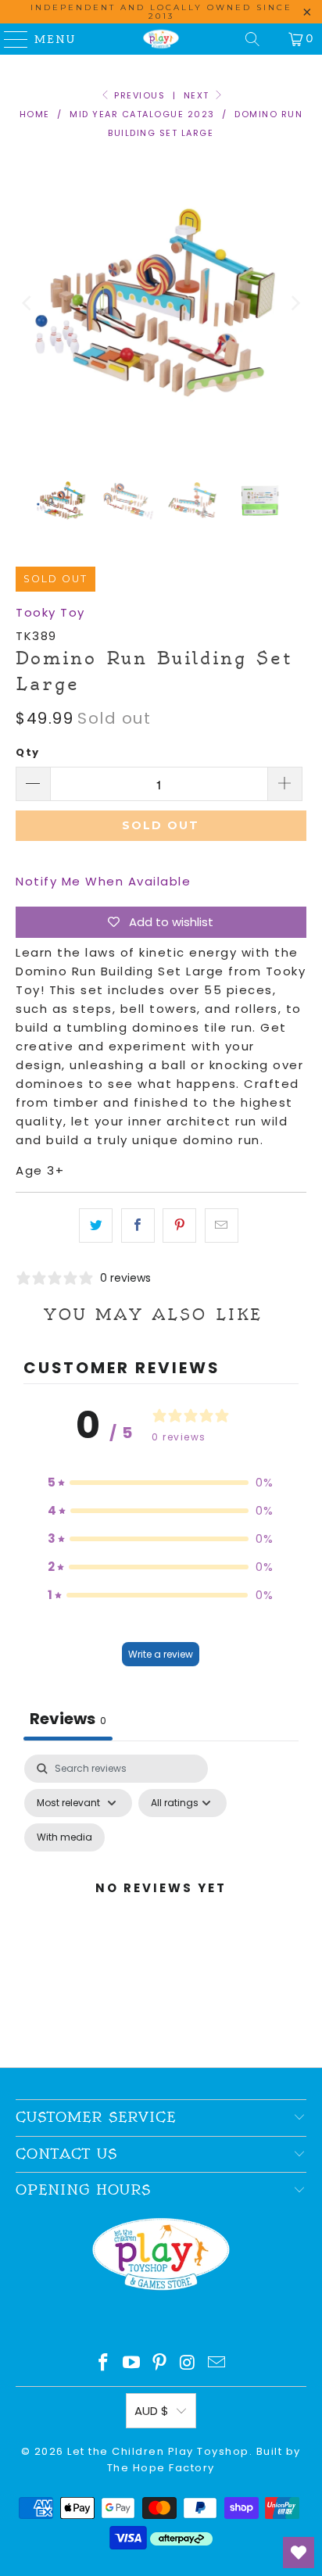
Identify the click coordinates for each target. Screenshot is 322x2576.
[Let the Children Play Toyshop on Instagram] (188, 2364)
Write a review (161, 1654)
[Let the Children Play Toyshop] (161, 39)
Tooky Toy (50, 612)
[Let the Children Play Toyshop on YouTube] (132, 2364)
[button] (161, 1483)
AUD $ (152, 2411)
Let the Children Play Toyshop (158, 2451)
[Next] (295, 303)
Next (199, 95)
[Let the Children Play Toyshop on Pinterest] (160, 2364)
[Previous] (27, 303)
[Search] (252, 39)
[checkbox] (64, 1837)
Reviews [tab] (68, 1719)
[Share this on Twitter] (96, 1225)
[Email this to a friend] (222, 1225)
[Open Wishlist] (299, 2553)
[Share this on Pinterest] (179, 1225)
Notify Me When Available (103, 881)
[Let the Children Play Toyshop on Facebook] (104, 2364)
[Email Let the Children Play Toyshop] (217, 2364)
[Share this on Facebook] (138, 1225)
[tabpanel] (161, 1907)
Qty (28, 752)
